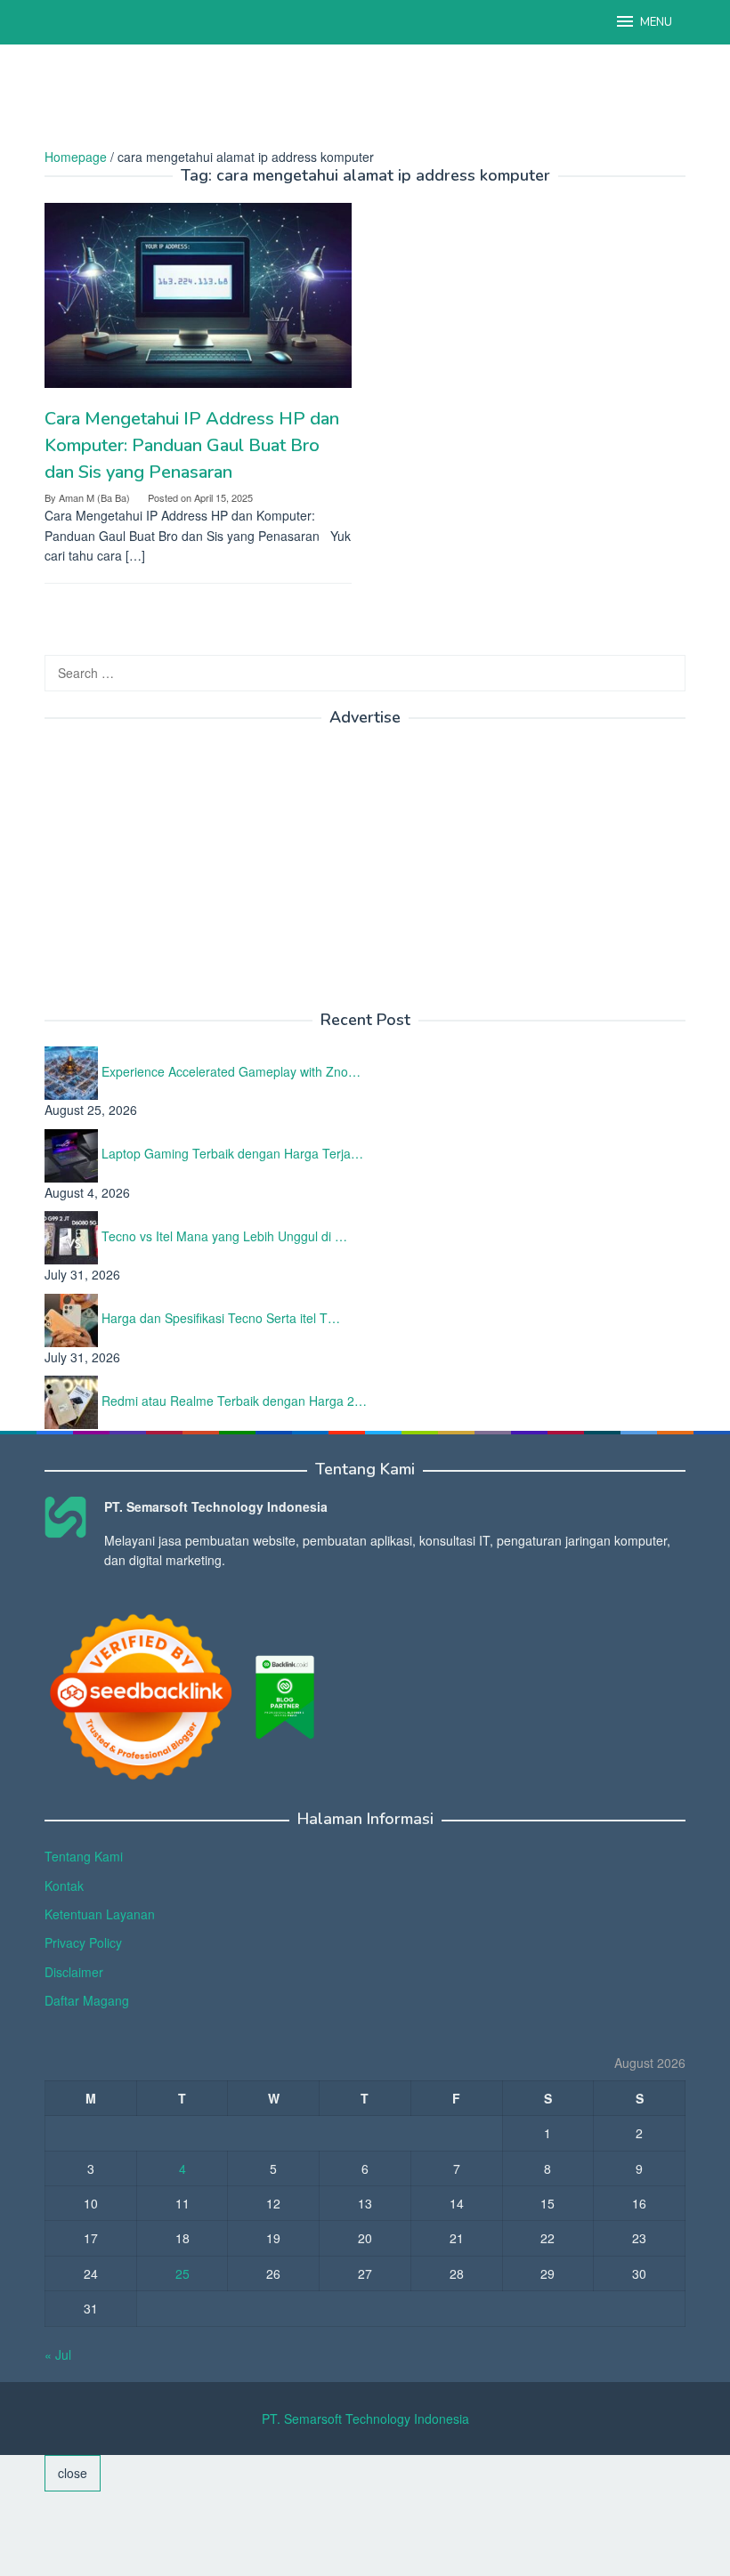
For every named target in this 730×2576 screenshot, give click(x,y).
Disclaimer (74, 1972)
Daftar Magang (87, 2000)
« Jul (58, 2354)
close (73, 2473)
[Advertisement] (369, 102)
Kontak (64, 1886)
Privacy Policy (83, 1942)
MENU (656, 22)
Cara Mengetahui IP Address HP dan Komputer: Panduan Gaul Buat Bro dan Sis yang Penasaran (192, 445)
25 (182, 2273)
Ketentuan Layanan (100, 1914)
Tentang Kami (84, 1856)
